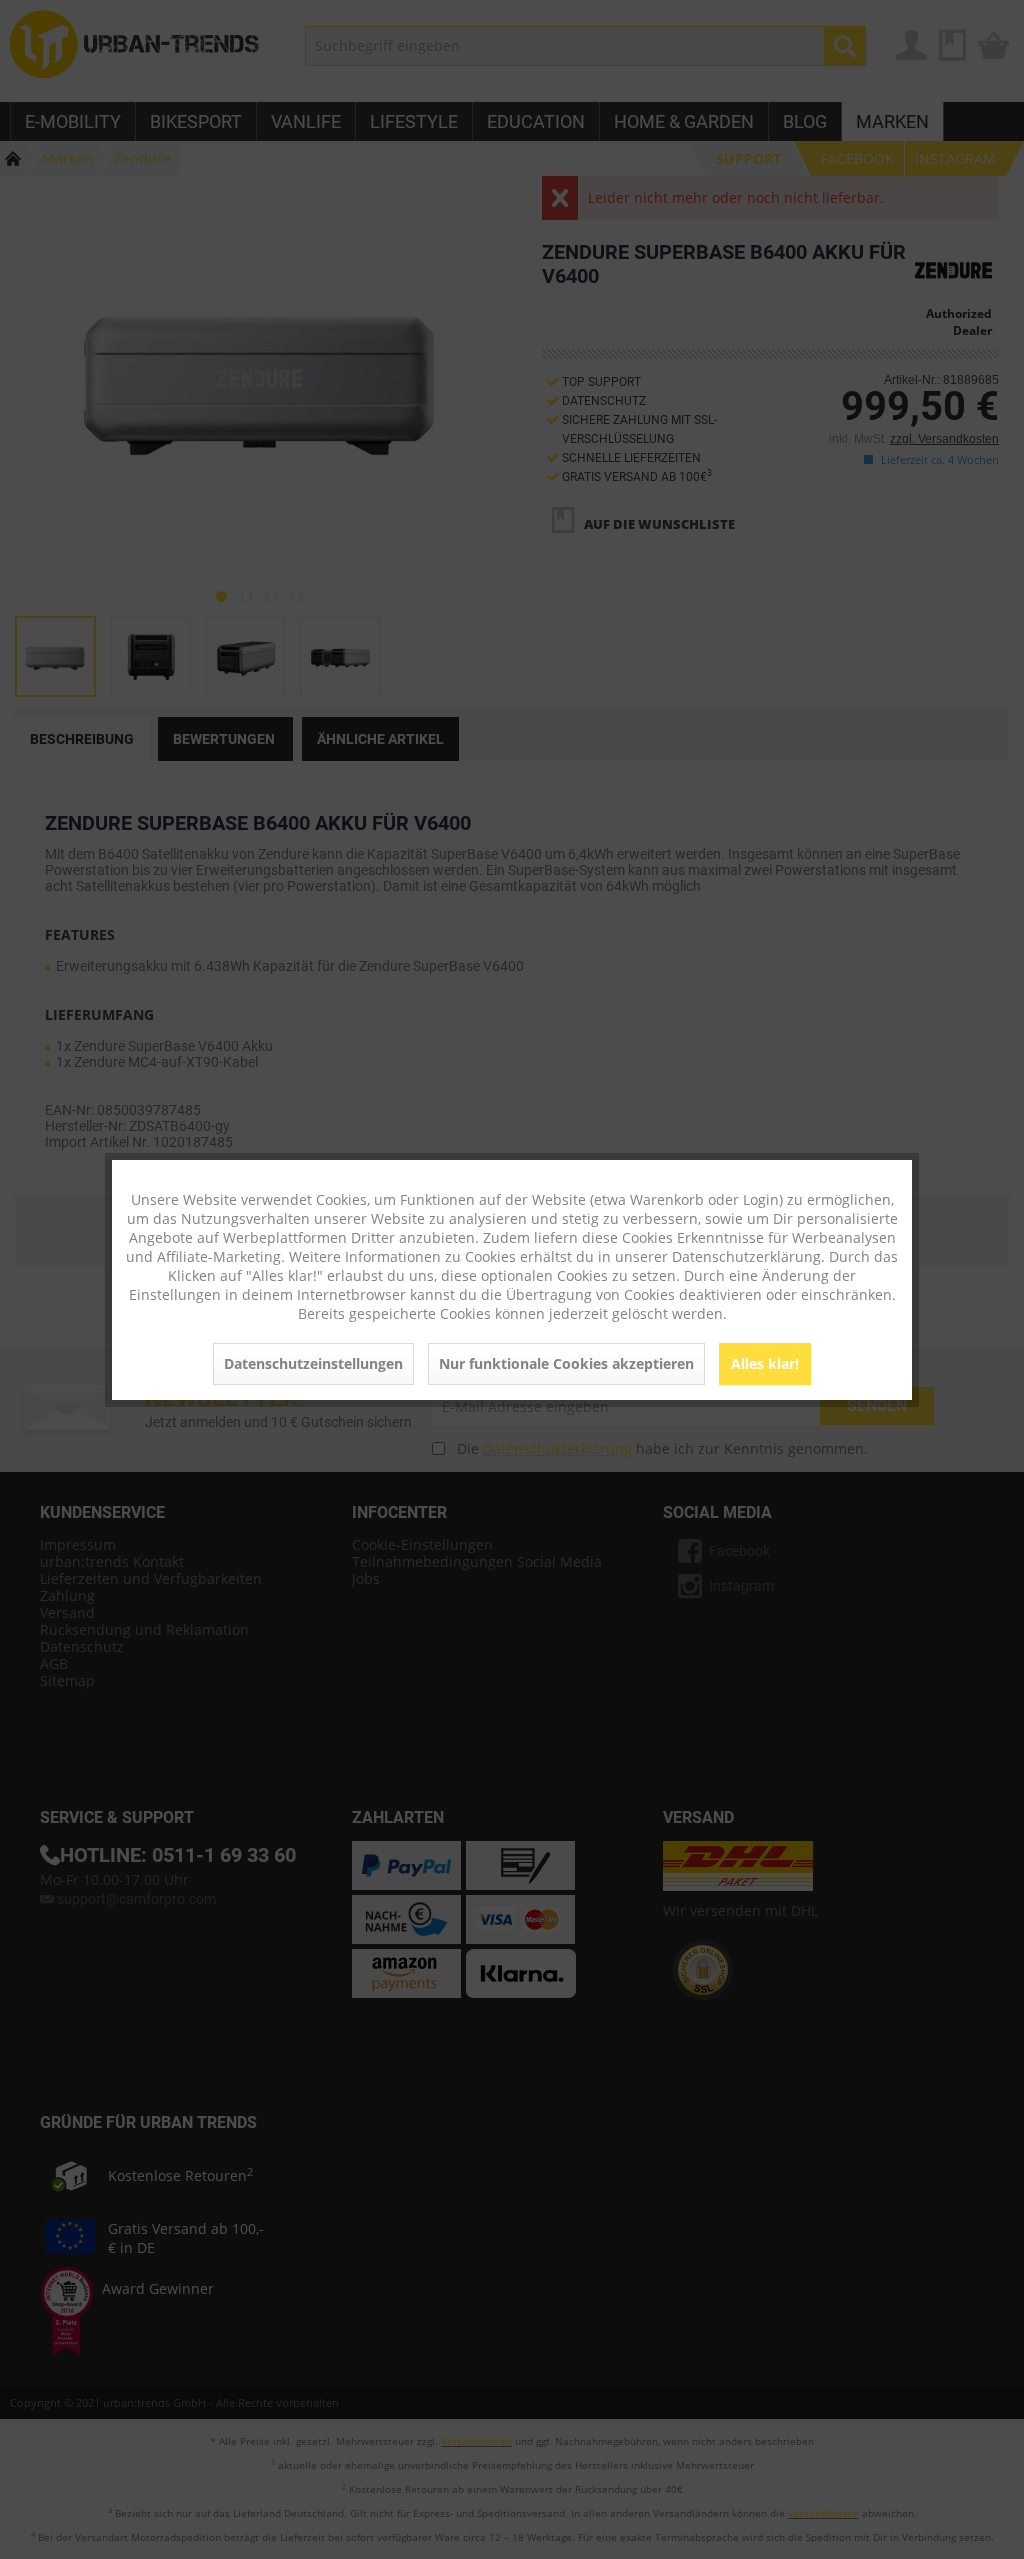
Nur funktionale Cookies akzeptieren (566, 1363)
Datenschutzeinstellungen (313, 1363)
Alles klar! (765, 1363)
